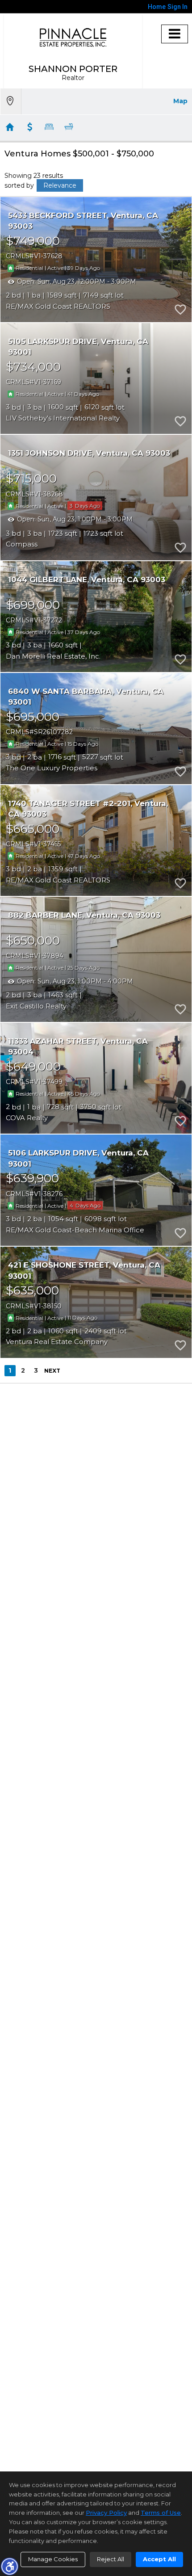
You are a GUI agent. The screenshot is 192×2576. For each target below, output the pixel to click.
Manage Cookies (53, 2559)
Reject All (111, 2559)
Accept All (159, 2559)
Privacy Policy (106, 2513)
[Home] (73, 37)
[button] (9, 2566)
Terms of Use (161, 2513)
